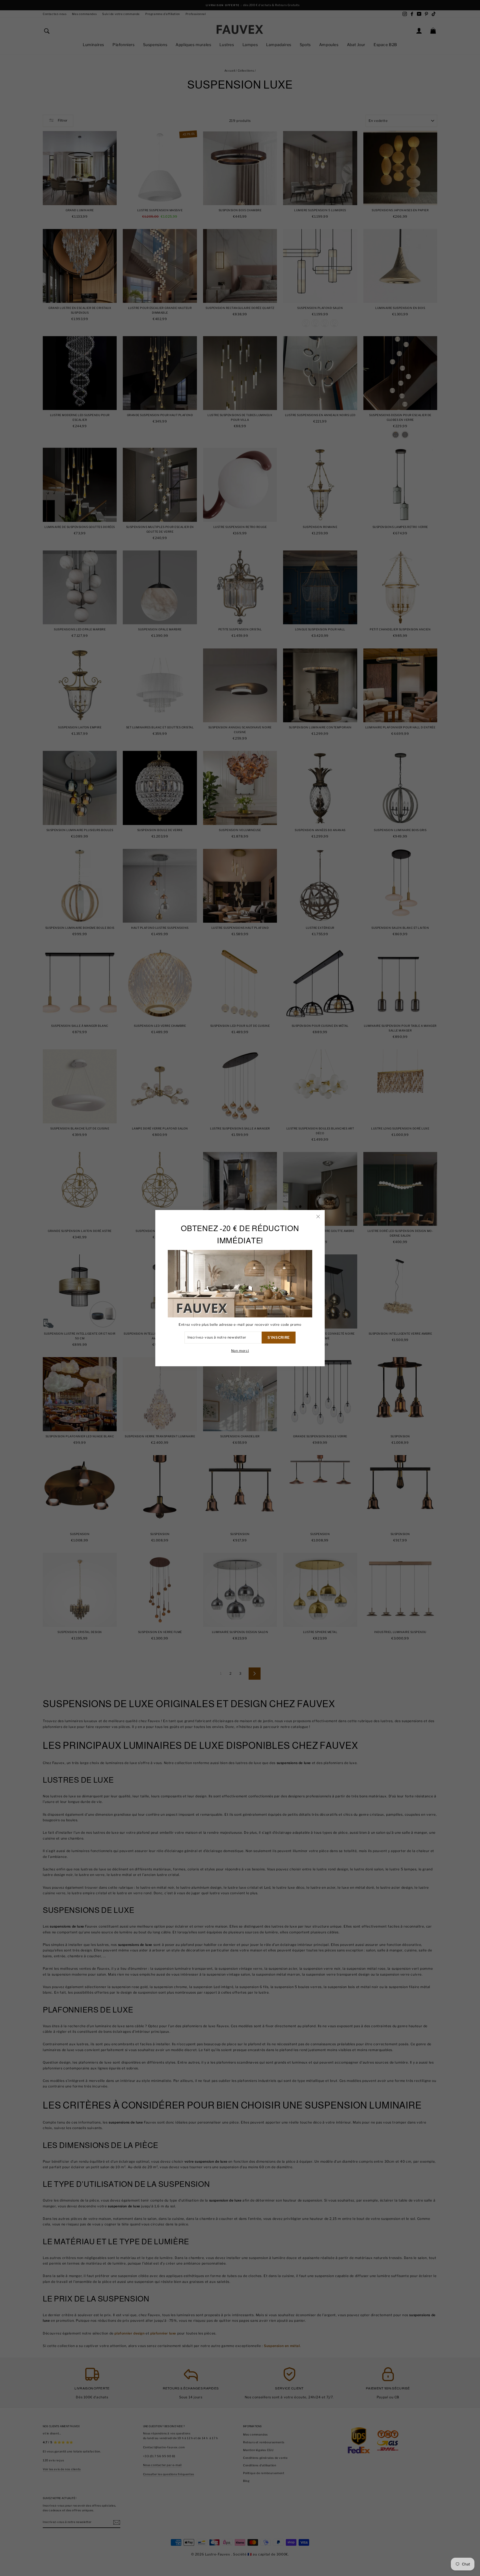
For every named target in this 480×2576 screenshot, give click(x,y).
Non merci (240, 1350)
